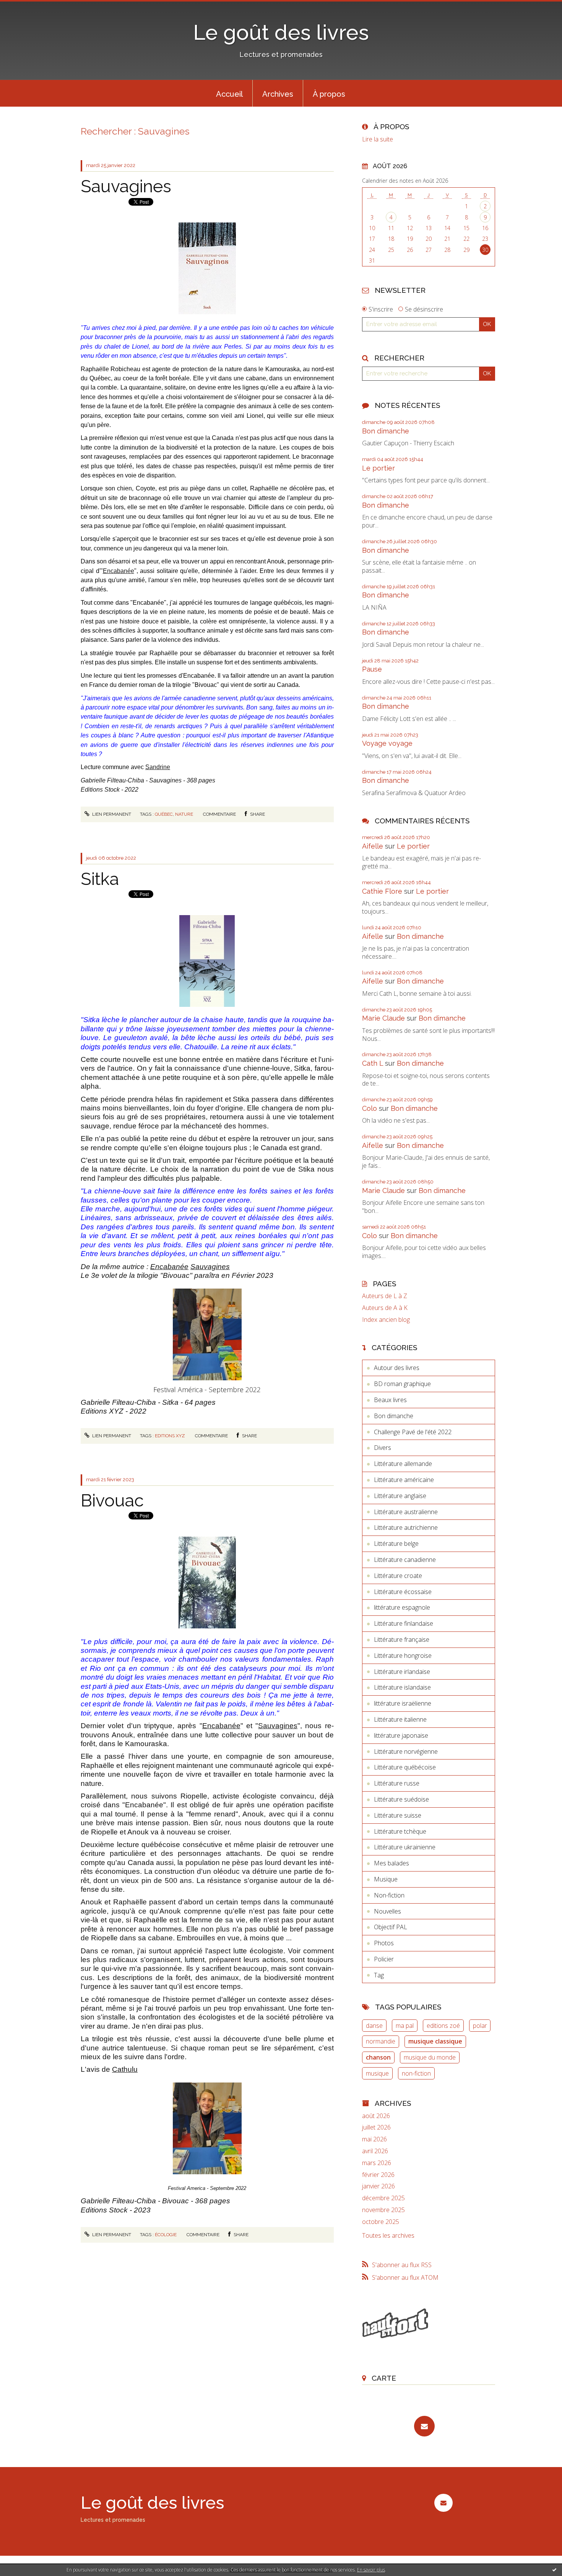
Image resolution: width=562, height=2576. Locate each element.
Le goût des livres (281, 32)
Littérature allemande (403, 1464)
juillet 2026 (376, 2127)
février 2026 (378, 2175)
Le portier (378, 468)
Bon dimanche (386, 431)
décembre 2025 (383, 2198)
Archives (278, 94)
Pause (372, 669)
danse (374, 2026)
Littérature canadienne (405, 1560)
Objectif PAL (391, 1927)
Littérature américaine (404, 1480)
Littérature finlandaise (404, 1623)
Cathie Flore (382, 891)
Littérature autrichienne (406, 1527)
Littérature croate (398, 1576)
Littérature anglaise (400, 1496)
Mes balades (391, 1863)
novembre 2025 (383, 2210)
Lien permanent (111, 814)
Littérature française (402, 1639)
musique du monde (430, 2057)
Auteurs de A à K (385, 1308)
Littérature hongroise (403, 1656)
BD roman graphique (402, 1384)
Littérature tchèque (400, 1831)
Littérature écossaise (403, 1592)
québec (164, 814)
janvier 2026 (378, 2186)
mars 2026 (377, 2163)
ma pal (405, 2026)
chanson (378, 2057)
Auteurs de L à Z (385, 1296)
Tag (379, 1975)
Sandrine (158, 767)
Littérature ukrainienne (405, 1847)
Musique (386, 1879)
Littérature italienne (400, 1719)
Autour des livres (397, 1368)
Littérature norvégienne (406, 1751)
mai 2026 (374, 2139)
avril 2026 (375, 2151)
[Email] (424, 2426)
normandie (381, 2041)
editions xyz (170, 1436)
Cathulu (125, 2069)
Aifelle (373, 846)
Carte (384, 2378)
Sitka (100, 879)
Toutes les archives (388, 2236)
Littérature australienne (406, 1512)
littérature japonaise (401, 1735)
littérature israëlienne (403, 1703)
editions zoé (443, 2026)
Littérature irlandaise (402, 1672)
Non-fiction (389, 1895)
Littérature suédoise (401, 1799)
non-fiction (416, 2073)
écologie (166, 2235)
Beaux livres (390, 1400)
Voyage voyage (387, 743)
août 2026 (376, 2116)
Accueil (229, 94)
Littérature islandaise (402, 1687)
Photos (384, 1943)
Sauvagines (126, 186)
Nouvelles (387, 1911)
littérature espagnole (402, 1607)
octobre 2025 (381, 2222)
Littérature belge (396, 1544)
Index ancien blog (386, 1320)
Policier (384, 1959)
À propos (329, 94)
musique (377, 2073)
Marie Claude (383, 1018)
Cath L (373, 1063)
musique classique (435, 2041)
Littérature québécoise (405, 1767)
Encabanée (119, 571)
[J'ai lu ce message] (554, 2570)
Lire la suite (378, 139)
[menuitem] (229, 93)
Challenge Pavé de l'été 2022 (413, 1432)
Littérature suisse (398, 1815)
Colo (370, 1108)
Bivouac (112, 1501)
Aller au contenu (26, 7)
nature (184, 814)
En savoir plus (371, 2570)
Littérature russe (397, 1783)
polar (480, 2026)
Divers (383, 1448)
